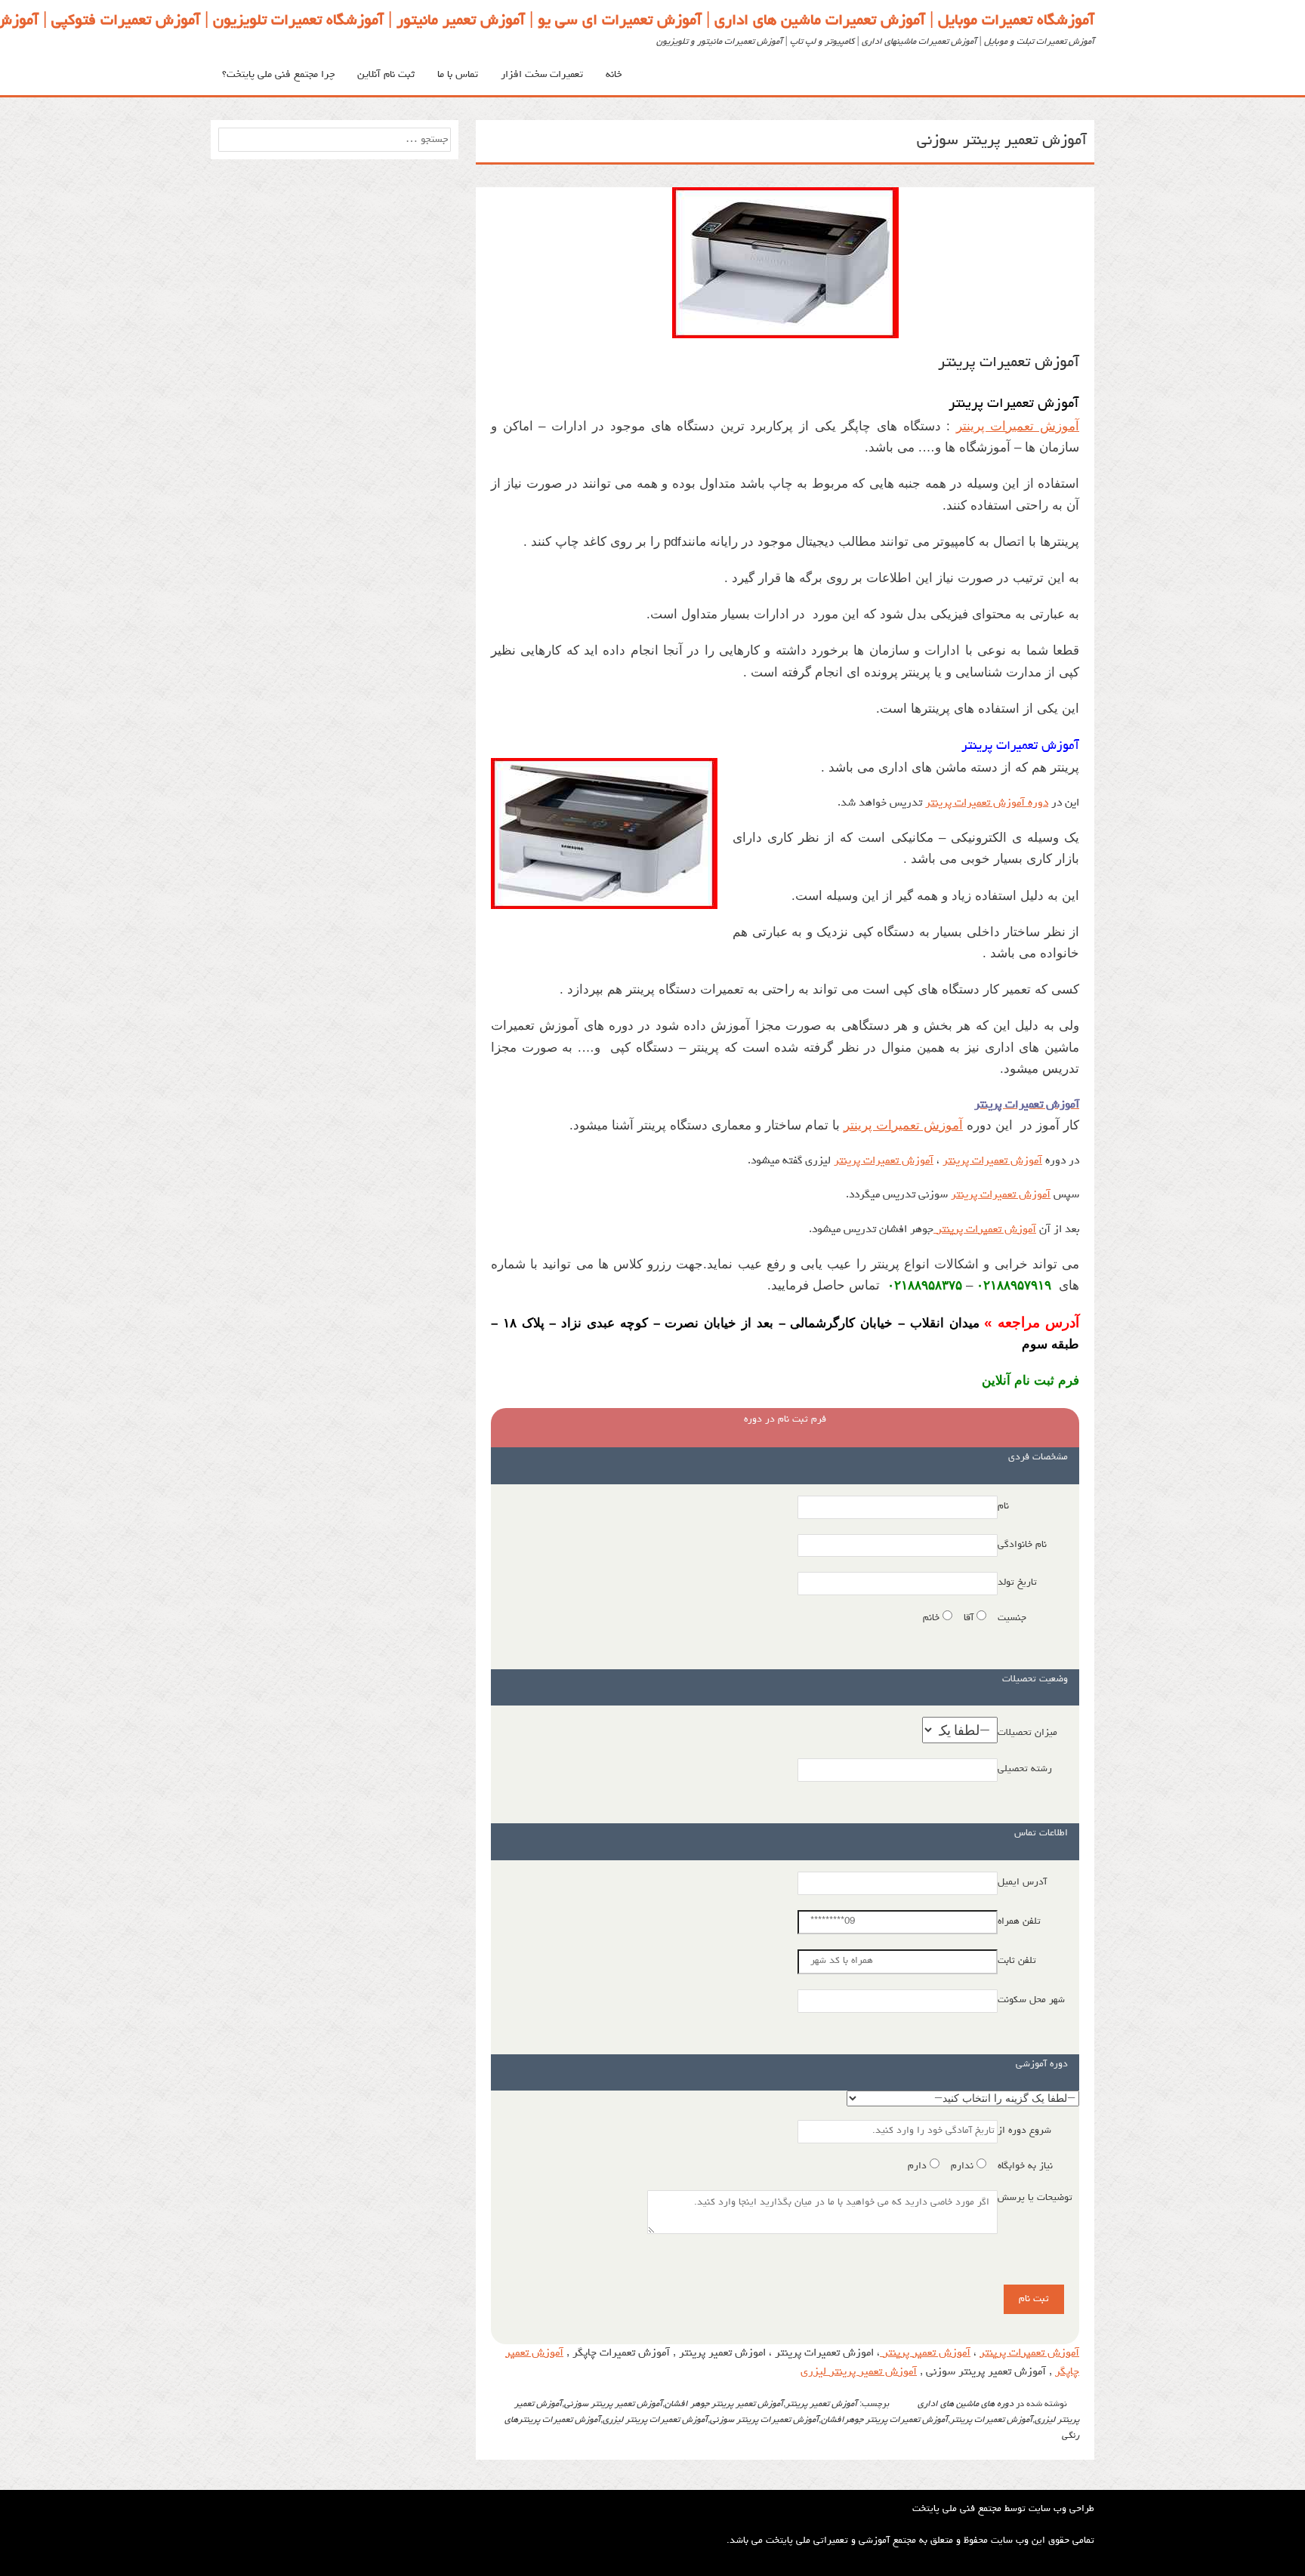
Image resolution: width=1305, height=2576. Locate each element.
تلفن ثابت (1017, 1961)
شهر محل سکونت (1031, 2000)
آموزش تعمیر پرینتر (925, 2354)
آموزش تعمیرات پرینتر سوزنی (764, 2420)
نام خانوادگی (1022, 1545)
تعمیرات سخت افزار (542, 75)
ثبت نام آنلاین (386, 75)
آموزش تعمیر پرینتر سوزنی (613, 2405)
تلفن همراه (1019, 1922)
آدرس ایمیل (1022, 1883)
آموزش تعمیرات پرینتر (1009, 363)
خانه (614, 75)
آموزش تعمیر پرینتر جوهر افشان (724, 2405)
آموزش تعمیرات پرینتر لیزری (655, 2420)
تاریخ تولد (1017, 1583)
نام (1003, 1507)
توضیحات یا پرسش (1035, 2198)
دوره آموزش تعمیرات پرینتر (987, 804)
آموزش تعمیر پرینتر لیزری (859, 2373)
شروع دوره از (1024, 2131)
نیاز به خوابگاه (1025, 2166)
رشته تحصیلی (1025, 1769)
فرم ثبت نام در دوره (785, 1420)
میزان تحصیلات (1027, 1733)
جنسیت (1012, 1618)
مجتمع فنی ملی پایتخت (957, 2509)
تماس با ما (458, 75)
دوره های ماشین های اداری (966, 2405)
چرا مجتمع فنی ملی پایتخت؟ (278, 75)
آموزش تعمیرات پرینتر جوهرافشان (884, 2420)
